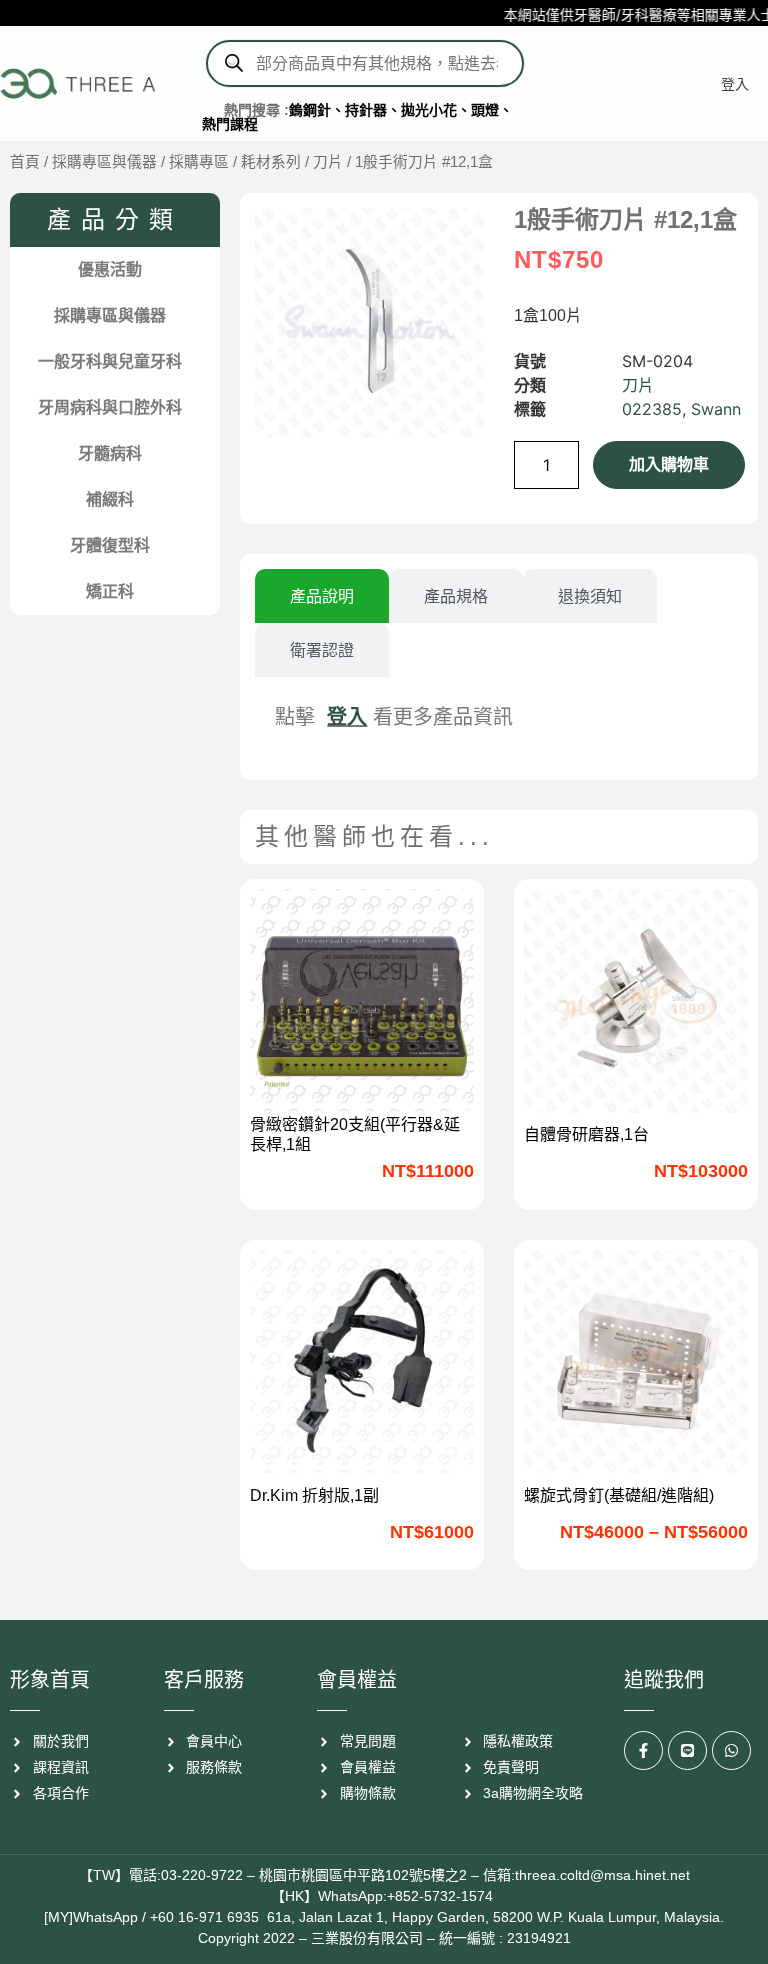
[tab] (322, 596)
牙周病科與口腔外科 (110, 407)
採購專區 (199, 162)
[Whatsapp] (731, 1750)
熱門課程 (230, 124)
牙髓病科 (110, 453)
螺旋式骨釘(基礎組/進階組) (619, 1495)
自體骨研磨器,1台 (586, 1134)
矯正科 (110, 591)
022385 (652, 409)
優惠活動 (110, 269)
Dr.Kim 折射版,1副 (314, 1495)
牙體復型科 (110, 545)
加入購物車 (669, 464)
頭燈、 (492, 110)
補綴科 (110, 499)
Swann (716, 409)
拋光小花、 (436, 110)
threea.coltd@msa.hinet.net (602, 1875)
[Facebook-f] (643, 1750)
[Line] (687, 1750)
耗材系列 (271, 162)
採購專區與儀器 (104, 162)
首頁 (25, 162)
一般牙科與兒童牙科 (110, 361)
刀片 (328, 162)
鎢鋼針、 (317, 110)
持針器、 (373, 110)
